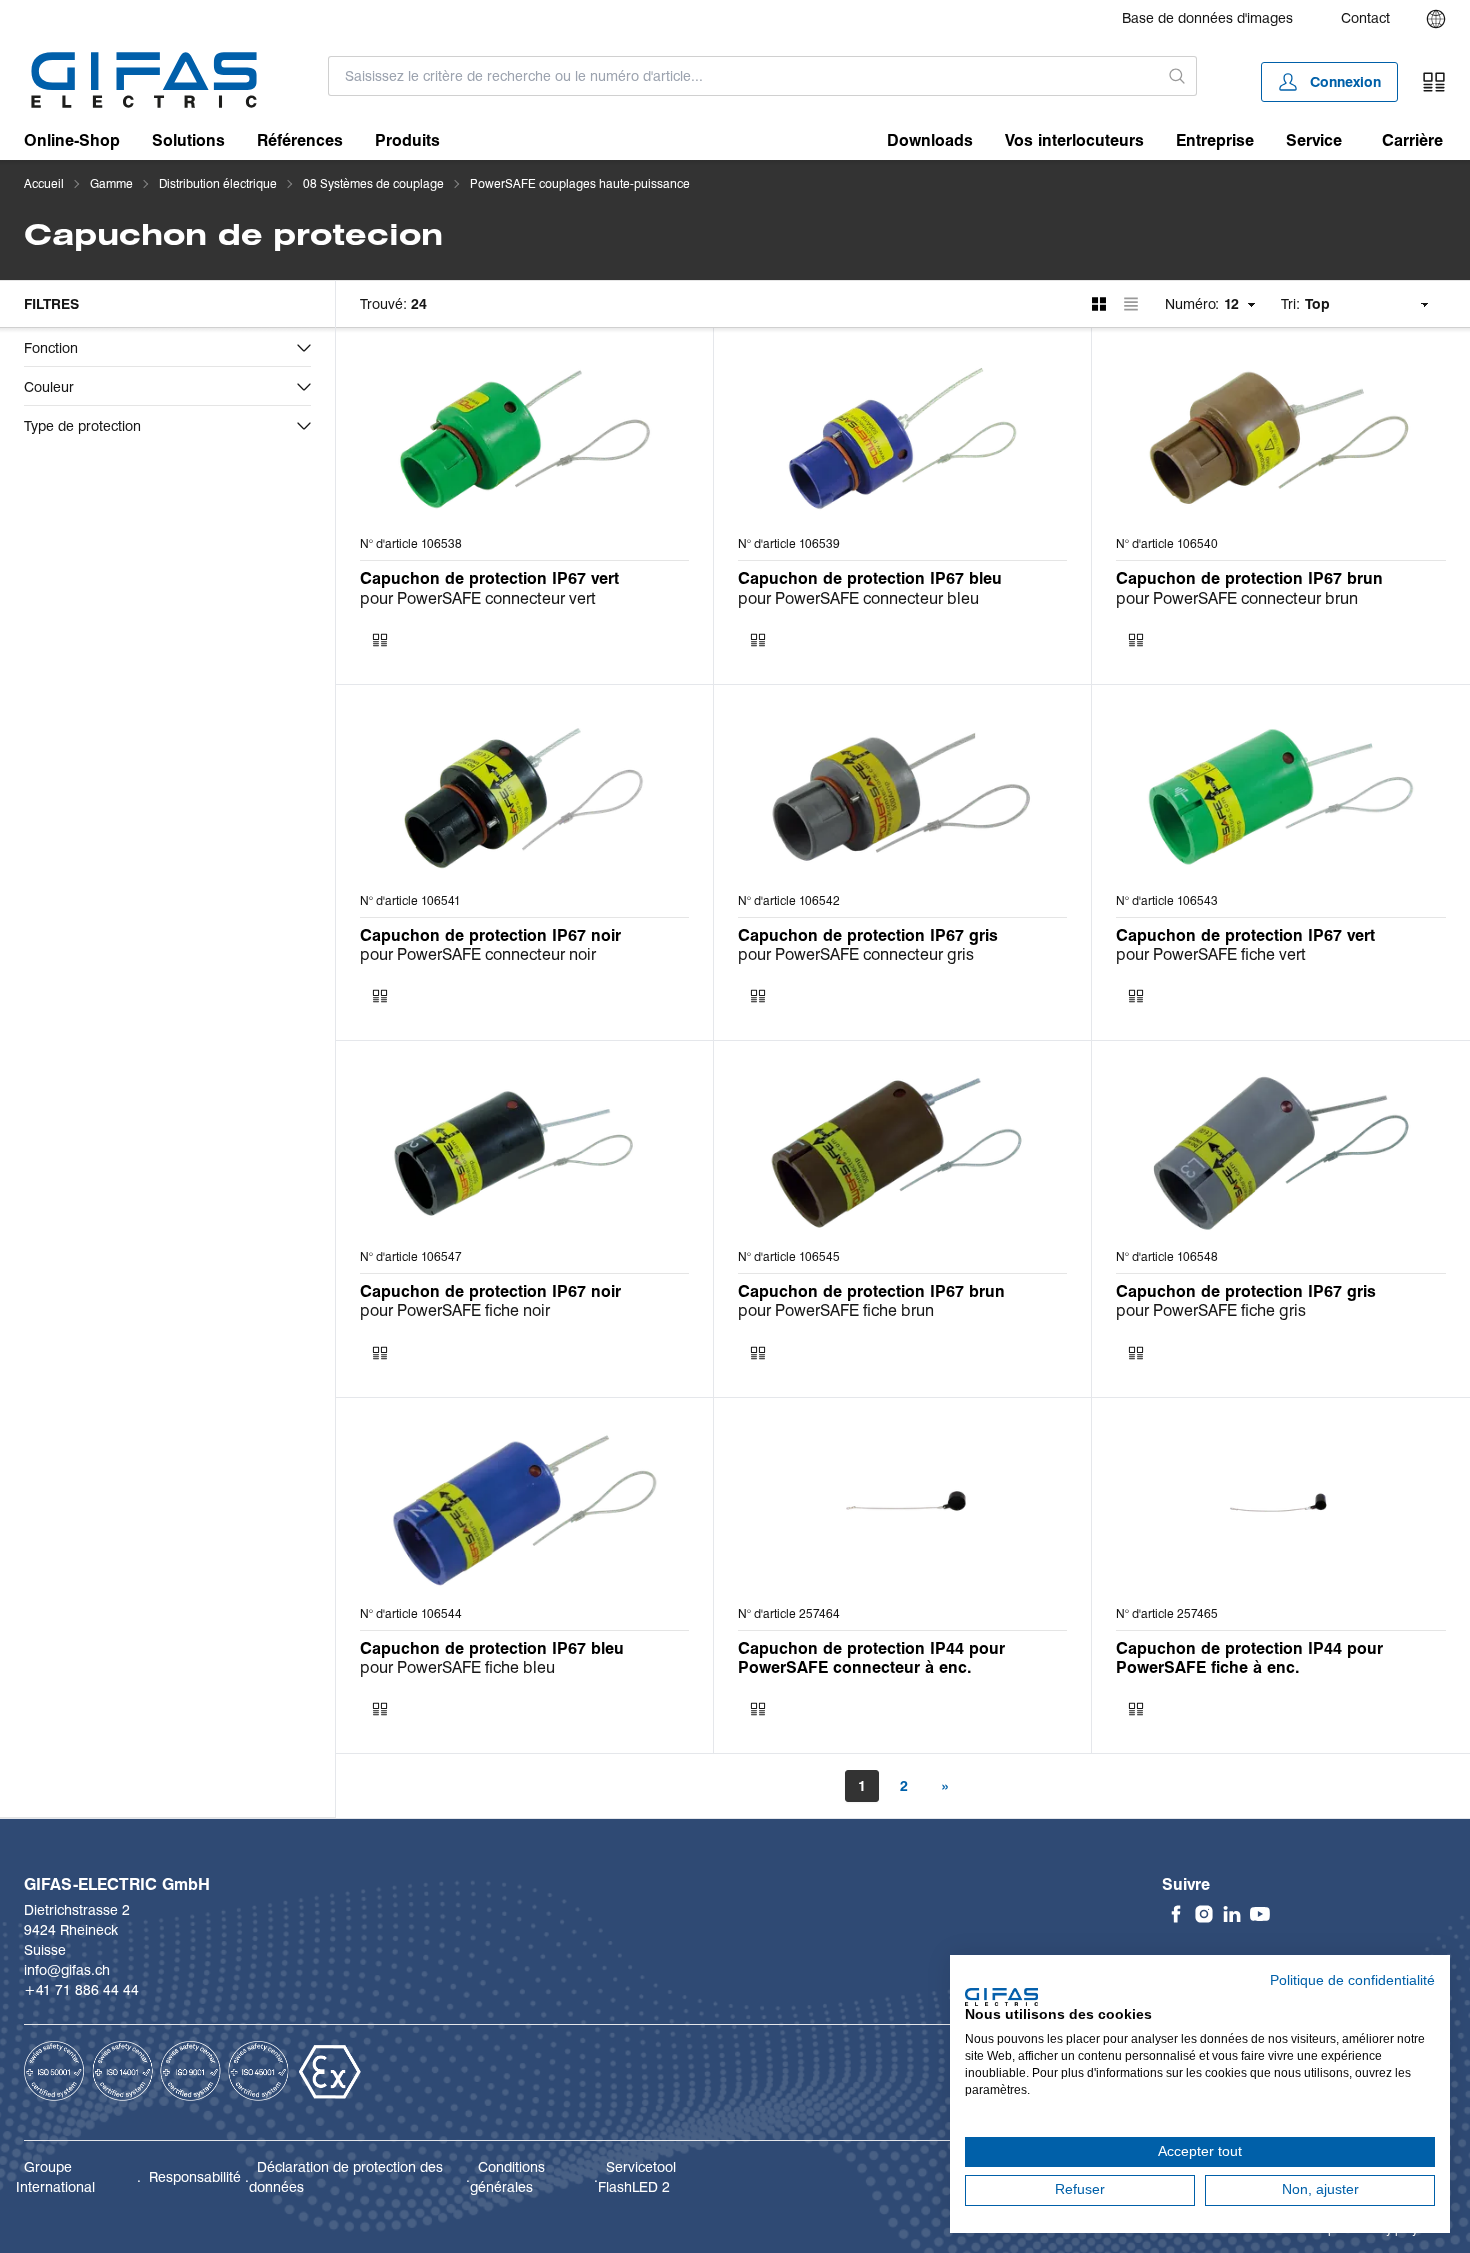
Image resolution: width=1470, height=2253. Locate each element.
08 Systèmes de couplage (373, 183)
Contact (1365, 18)
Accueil (44, 183)
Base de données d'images (1207, 18)
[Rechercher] (1178, 76)
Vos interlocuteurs (1074, 140)
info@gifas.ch (67, 1970)
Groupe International (55, 2177)
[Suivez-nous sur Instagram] (1204, 1914)
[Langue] (1436, 19)
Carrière (1412, 140)
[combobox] (744, 76)
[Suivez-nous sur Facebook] (1176, 1914)
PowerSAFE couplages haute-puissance (580, 183)
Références (300, 140)
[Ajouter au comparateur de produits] (380, 640)
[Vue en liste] (1131, 304)
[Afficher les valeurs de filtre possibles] (304, 348)
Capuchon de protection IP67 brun (1249, 578)
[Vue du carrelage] (1099, 304)
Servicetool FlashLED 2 (637, 2177)
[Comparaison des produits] (1434, 82)
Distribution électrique (218, 183)
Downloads (930, 140)
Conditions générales (507, 2177)
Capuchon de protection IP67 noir (490, 935)
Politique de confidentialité (1352, 1980)
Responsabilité (195, 2177)
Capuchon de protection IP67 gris (868, 935)
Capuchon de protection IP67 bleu (870, 578)
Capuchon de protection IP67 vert (489, 578)
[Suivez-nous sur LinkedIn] (1232, 1914)
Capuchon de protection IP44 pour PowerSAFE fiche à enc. (1249, 1658)
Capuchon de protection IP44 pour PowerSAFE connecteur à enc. (871, 1658)
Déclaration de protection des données (346, 2177)
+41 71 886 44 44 (81, 1990)
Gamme (111, 183)
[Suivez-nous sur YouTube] (1260, 1914)
